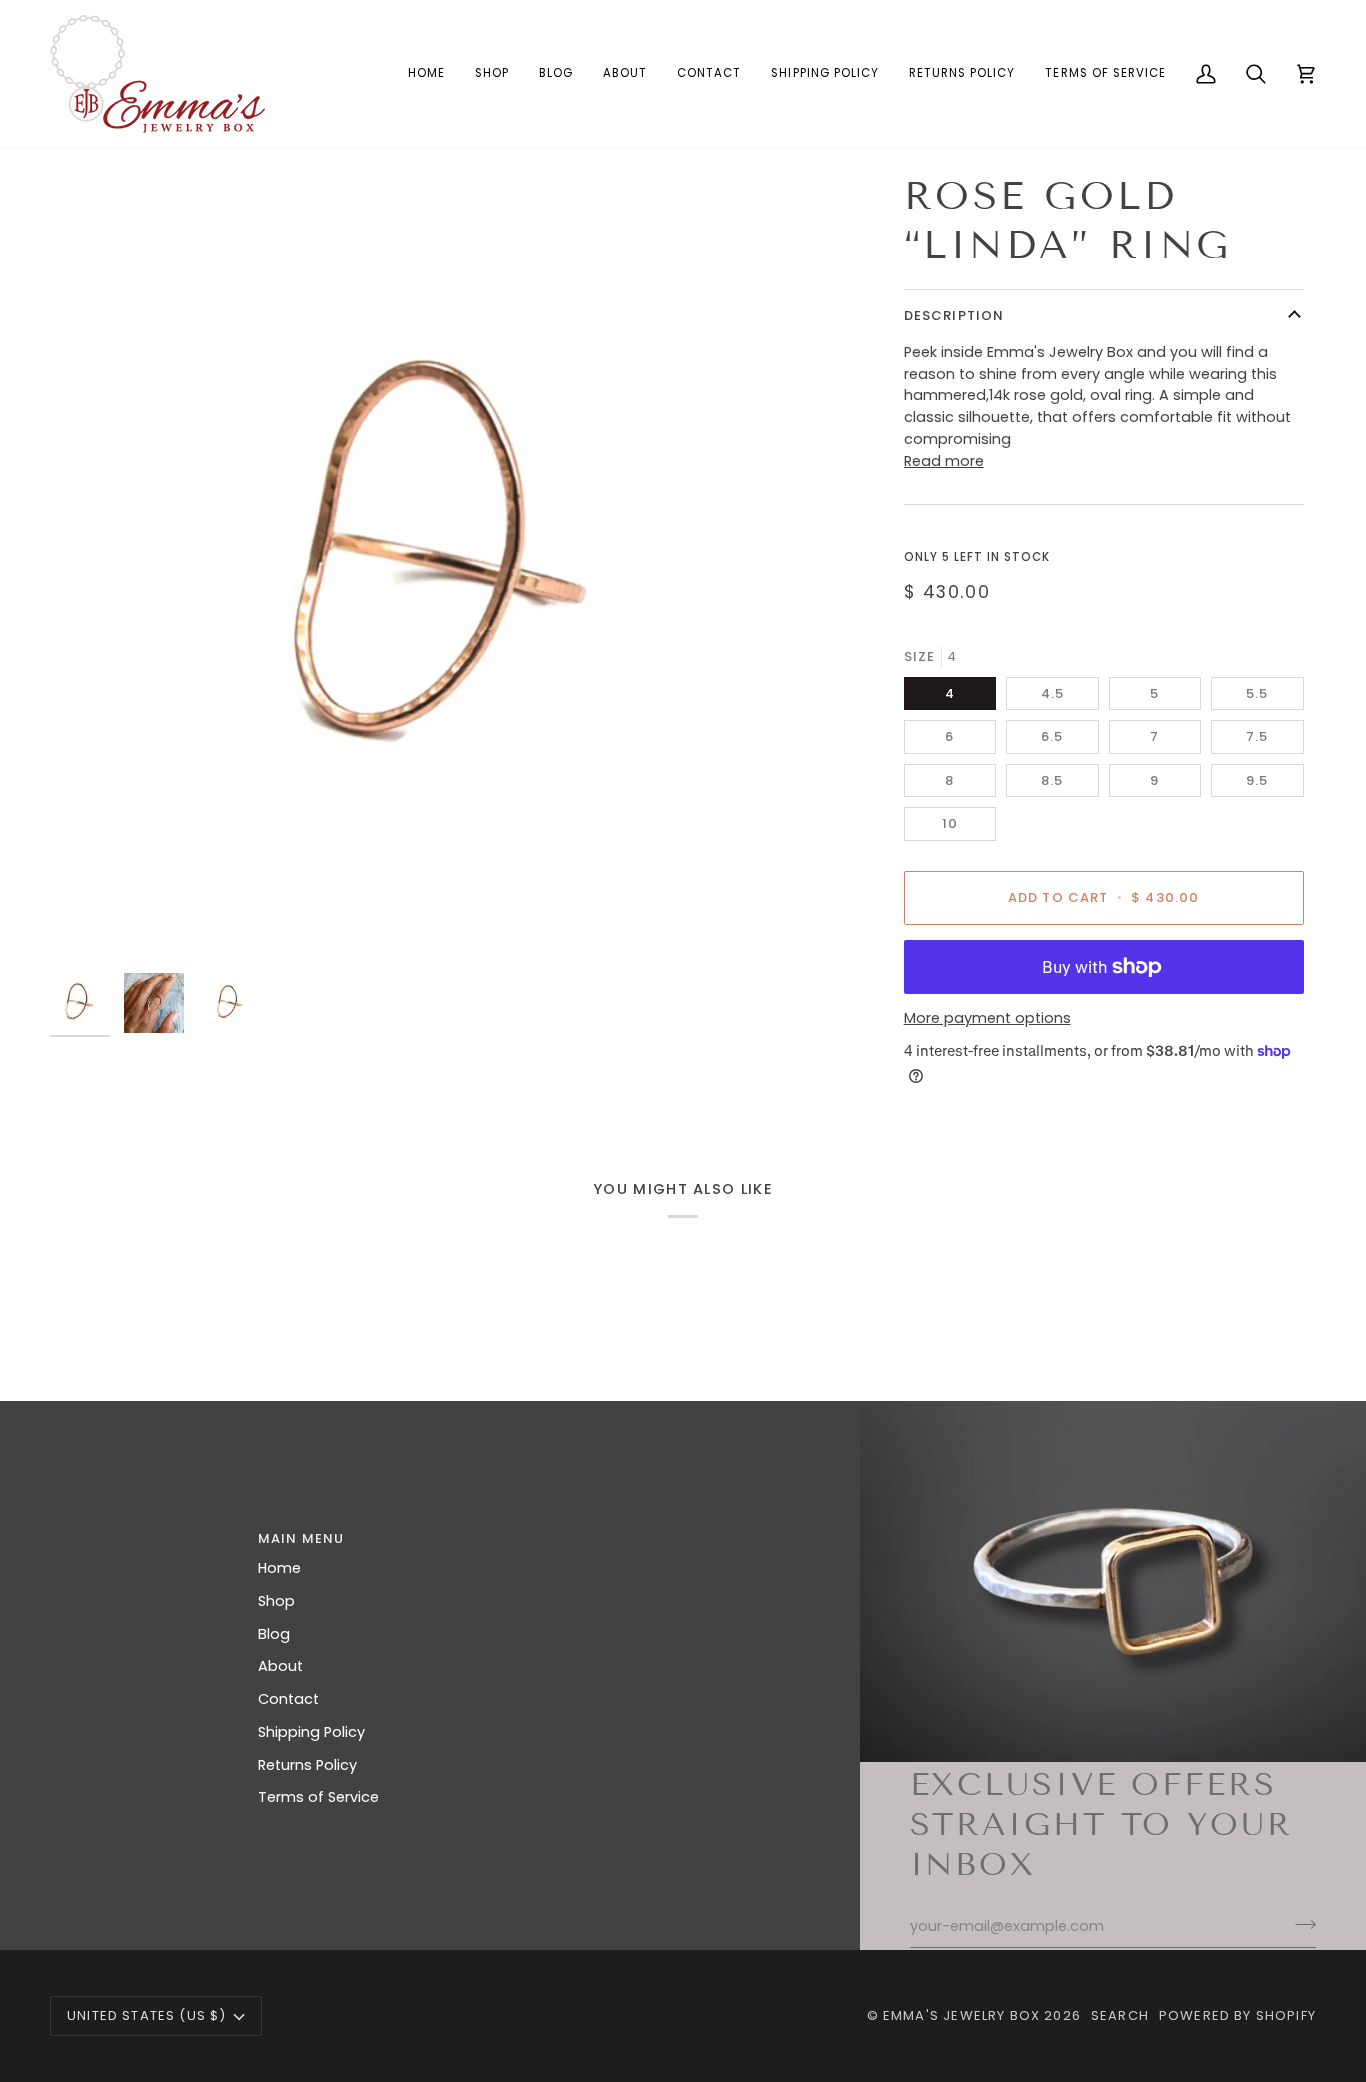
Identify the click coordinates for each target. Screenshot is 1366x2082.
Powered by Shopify (1237, 2015)
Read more (944, 461)
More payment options (987, 1018)
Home (279, 1568)
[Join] (1299, 1924)
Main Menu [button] (301, 1538)
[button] (492, 74)
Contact (288, 1699)
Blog (274, 1634)
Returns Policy (307, 1765)
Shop (276, 1601)
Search (1120, 2015)
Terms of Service (318, 1797)
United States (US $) (146, 2015)
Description (954, 315)
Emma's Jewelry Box (961, 2015)
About (280, 1666)
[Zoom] (87, 925)
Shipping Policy (311, 1732)
